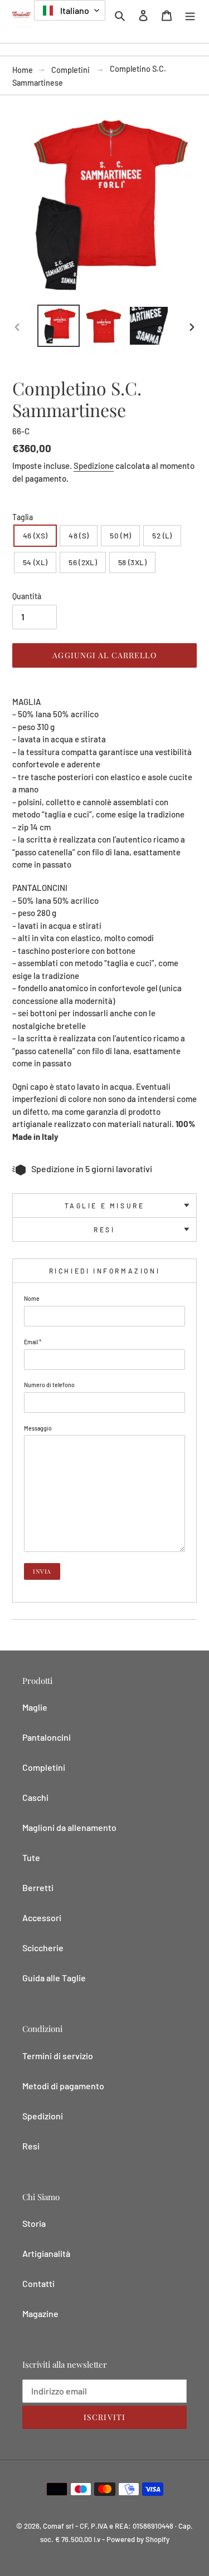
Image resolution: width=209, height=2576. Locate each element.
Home (23, 70)
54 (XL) (35, 562)
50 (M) (120, 535)
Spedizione (94, 466)
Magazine (40, 2313)
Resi (104, 1230)
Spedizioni (43, 2116)
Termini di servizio (58, 2056)
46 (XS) (35, 535)
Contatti (38, 2283)
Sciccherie (43, 1948)
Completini (71, 70)
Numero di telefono (49, 1385)
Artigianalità (46, 2253)
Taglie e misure (105, 1206)
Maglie (35, 1707)
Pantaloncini (47, 1737)
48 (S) (79, 535)
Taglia (23, 517)
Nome (32, 1298)
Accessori (42, 1918)
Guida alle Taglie (54, 1978)
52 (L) (162, 535)
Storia (34, 2223)
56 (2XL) (83, 562)
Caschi (35, 1797)
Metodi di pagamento (63, 2086)
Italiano (74, 10)
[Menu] (190, 14)
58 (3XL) (132, 562)
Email (33, 1342)
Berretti (38, 1887)
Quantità (27, 596)
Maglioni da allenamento (69, 1827)
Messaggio (38, 1428)
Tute (31, 1857)
